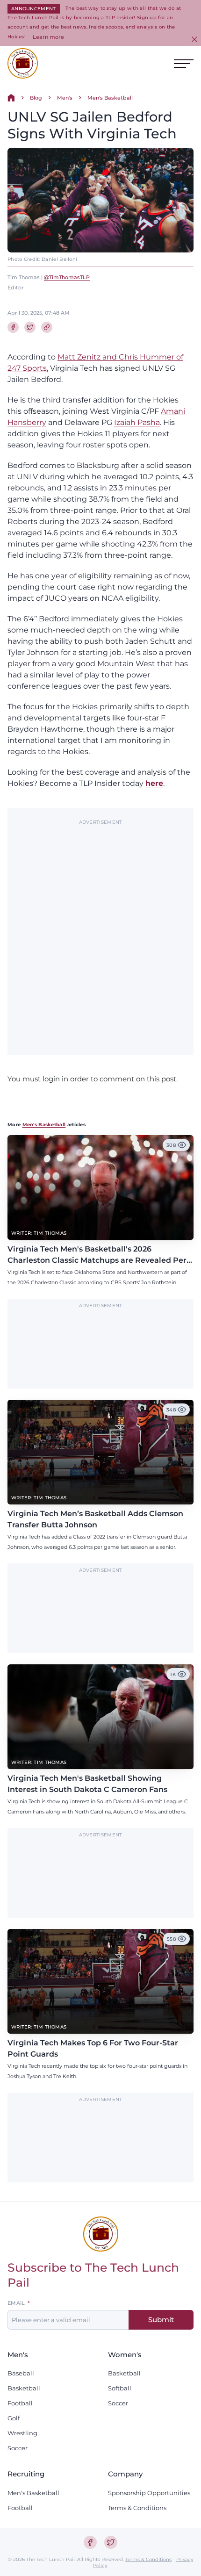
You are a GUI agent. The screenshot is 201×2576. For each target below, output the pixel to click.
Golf (14, 2418)
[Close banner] (194, 39)
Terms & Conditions (137, 2508)
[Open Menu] (184, 64)
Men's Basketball (110, 98)
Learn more (48, 37)
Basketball (24, 2388)
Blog (36, 98)
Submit (161, 2320)
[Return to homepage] (23, 63)
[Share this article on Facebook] (13, 327)
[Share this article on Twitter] (30, 327)
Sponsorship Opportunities (149, 2493)
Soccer (18, 2448)
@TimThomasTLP (67, 277)
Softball (120, 2388)
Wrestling (22, 2433)
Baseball (21, 2373)
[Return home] (11, 98)
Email (16, 2303)
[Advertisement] (100, 933)
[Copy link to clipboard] (47, 327)
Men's (65, 98)
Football (20, 2403)
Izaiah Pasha (137, 422)
